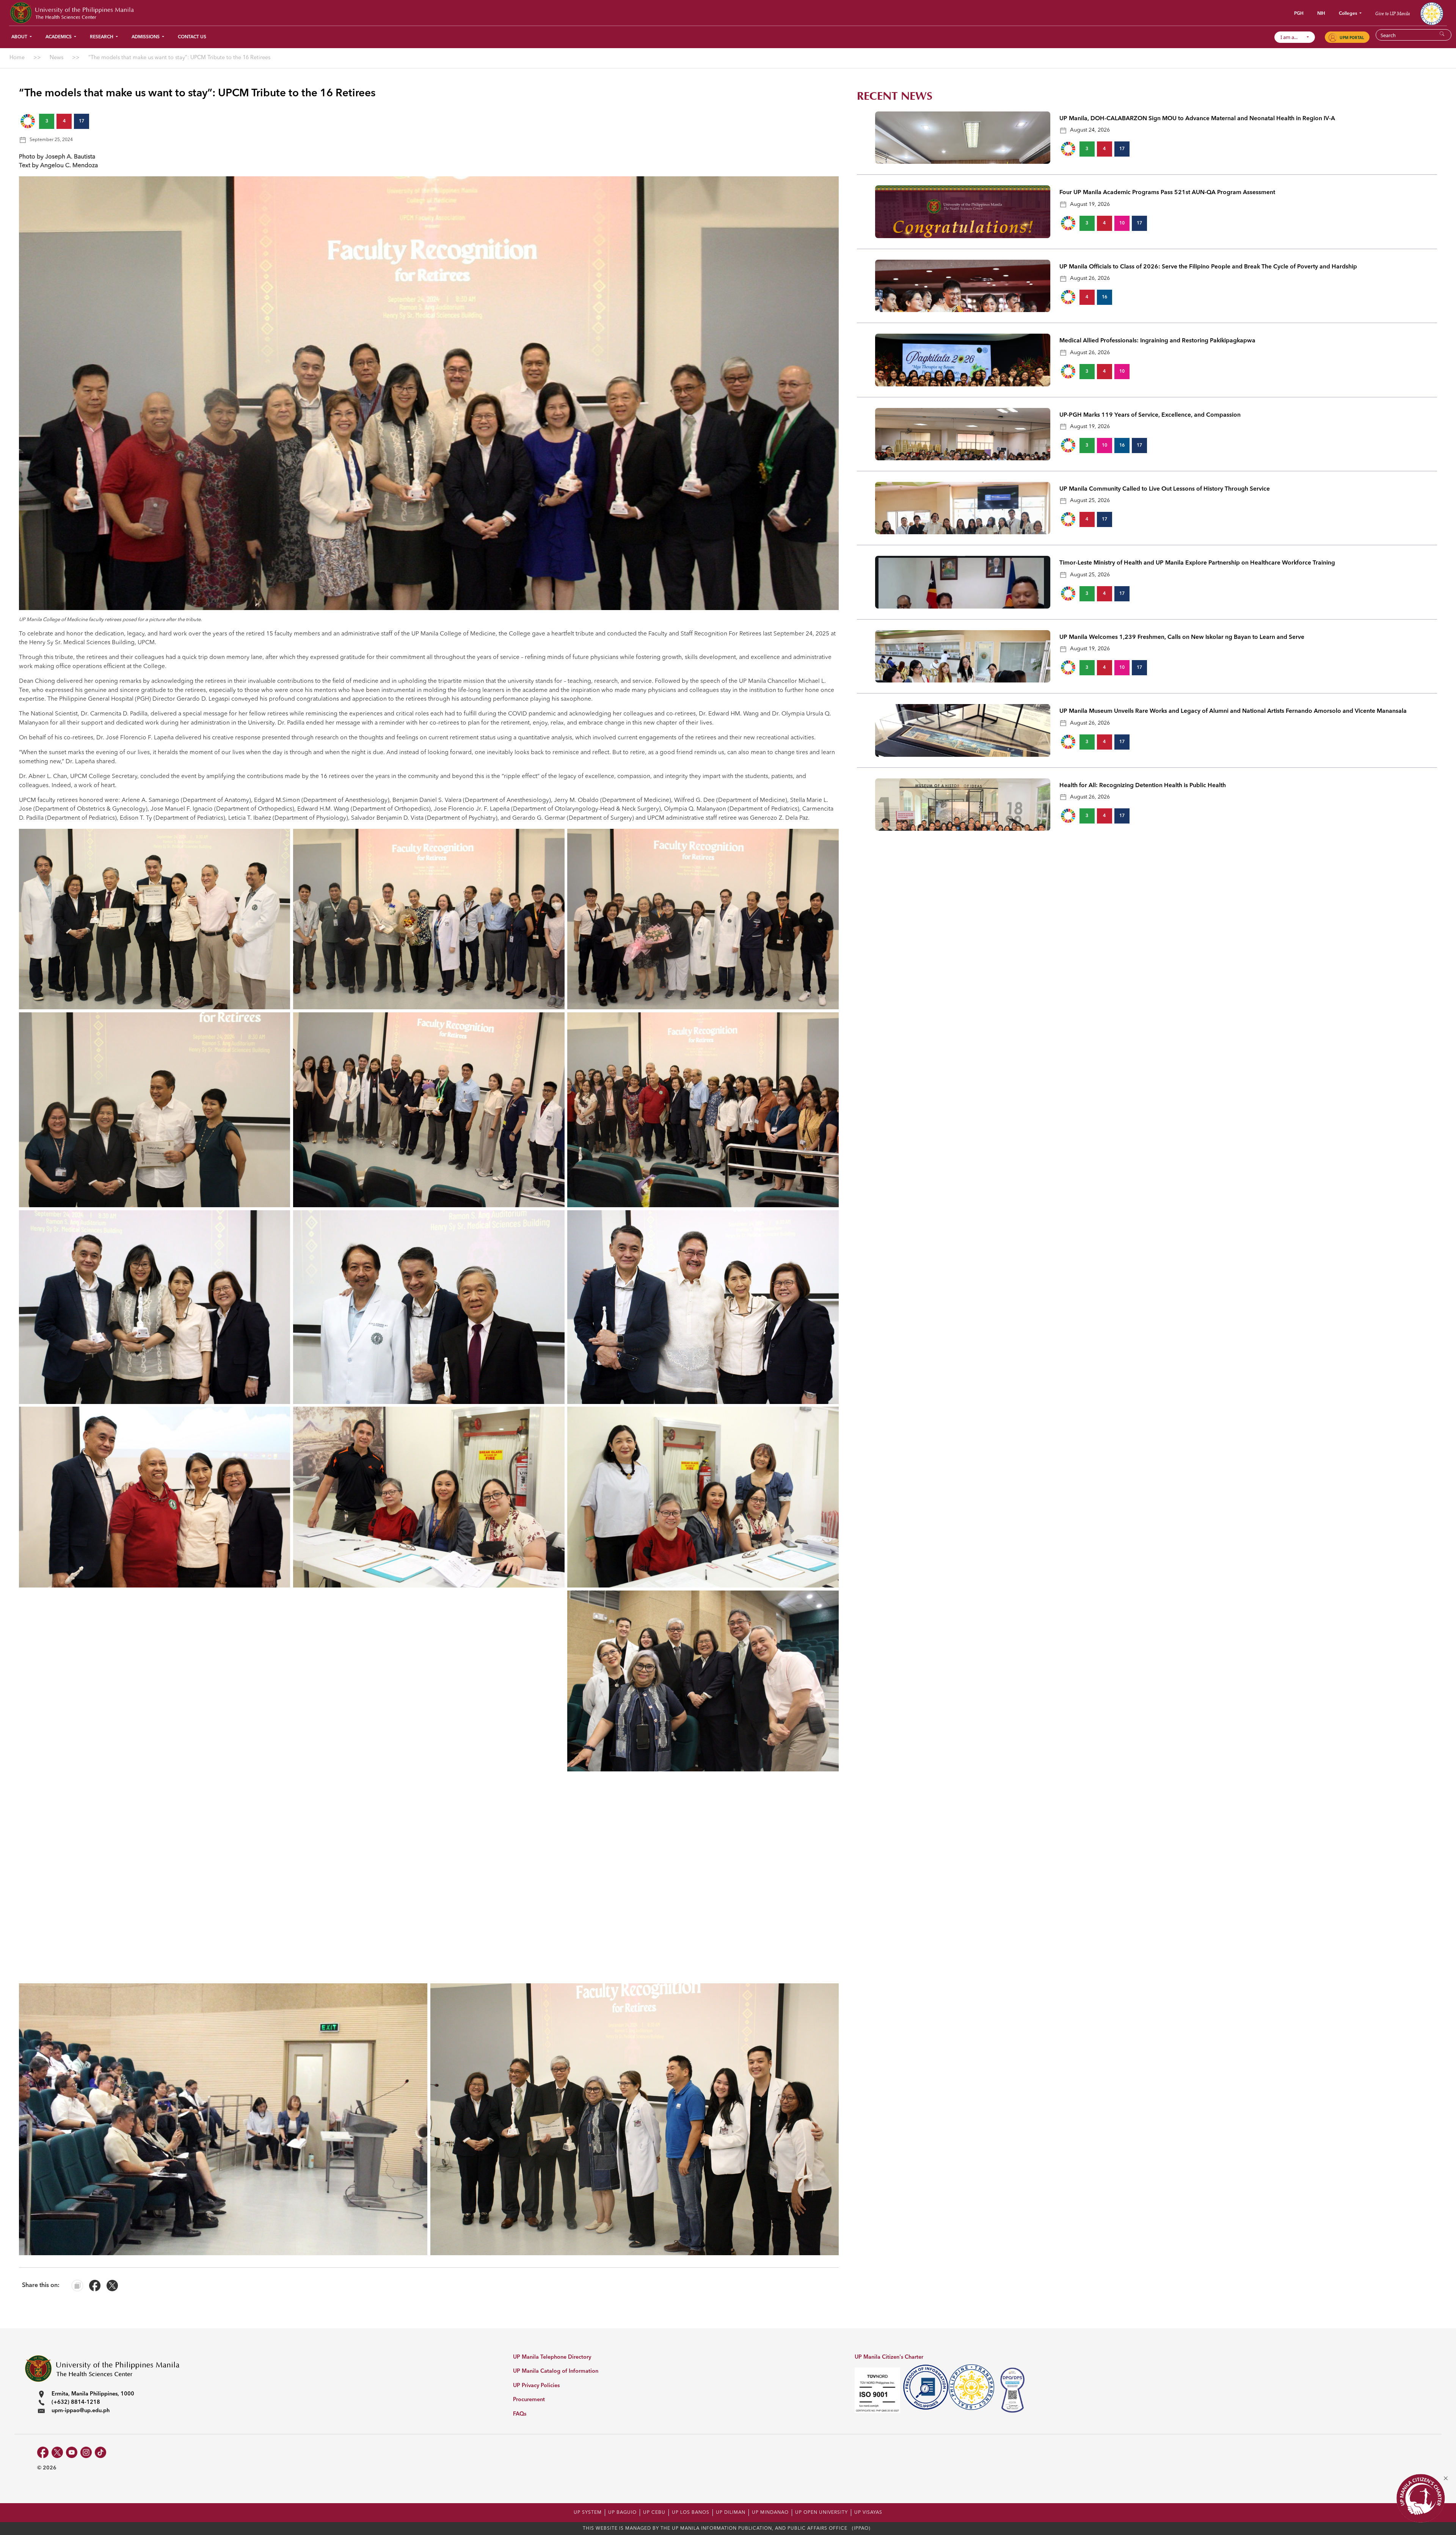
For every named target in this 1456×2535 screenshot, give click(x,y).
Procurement (529, 2400)
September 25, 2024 (51, 140)
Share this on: (41, 2286)
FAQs (520, 2414)
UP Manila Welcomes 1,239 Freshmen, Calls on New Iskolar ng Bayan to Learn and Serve (1182, 637)
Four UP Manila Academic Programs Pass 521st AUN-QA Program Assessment (1167, 193)
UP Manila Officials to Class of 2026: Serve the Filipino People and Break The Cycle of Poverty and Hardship (1208, 267)
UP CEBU (654, 2513)
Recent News (895, 96)
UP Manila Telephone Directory (552, 2357)
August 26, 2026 (1090, 278)
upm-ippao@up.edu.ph (81, 2411)
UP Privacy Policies (536, 2386)
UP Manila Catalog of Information (556, 2371)
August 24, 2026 (1090, 130)
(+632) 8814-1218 (76, 2402)
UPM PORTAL (1352, 38)
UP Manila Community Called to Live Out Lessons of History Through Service (1165, 489)
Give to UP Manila (1392, 13)
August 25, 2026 (1090, 500)
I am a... (1292, 37)
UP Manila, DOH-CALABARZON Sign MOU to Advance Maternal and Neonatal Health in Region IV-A (1197, 119)
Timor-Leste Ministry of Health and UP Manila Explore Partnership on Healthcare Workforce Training (1197, 563)
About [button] (20, 37)
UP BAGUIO (622, 2513)
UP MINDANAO (770, 2513)
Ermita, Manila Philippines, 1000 (93, 2394)
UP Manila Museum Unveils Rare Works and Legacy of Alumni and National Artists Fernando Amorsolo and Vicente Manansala (1233, 711)
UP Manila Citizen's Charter (889, 2357)
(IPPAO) (861, 2529)
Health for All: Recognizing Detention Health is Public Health (1143, 786)
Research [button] (102, 37)
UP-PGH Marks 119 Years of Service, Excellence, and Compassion (1150, 415)
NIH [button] (1321, 14)
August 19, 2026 (1090, 204)
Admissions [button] (146, 37)
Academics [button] (59, 37)
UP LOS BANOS (691, 2513)
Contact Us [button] (192, 37)
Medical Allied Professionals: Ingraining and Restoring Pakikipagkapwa (1157, 341)
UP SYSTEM (588, 2513)
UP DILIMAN (731, 2513)
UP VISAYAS (868, 2513)
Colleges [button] (1349, 14)
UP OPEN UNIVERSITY (821, 2513)
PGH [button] (1299, 14)
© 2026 (47, 2468)
